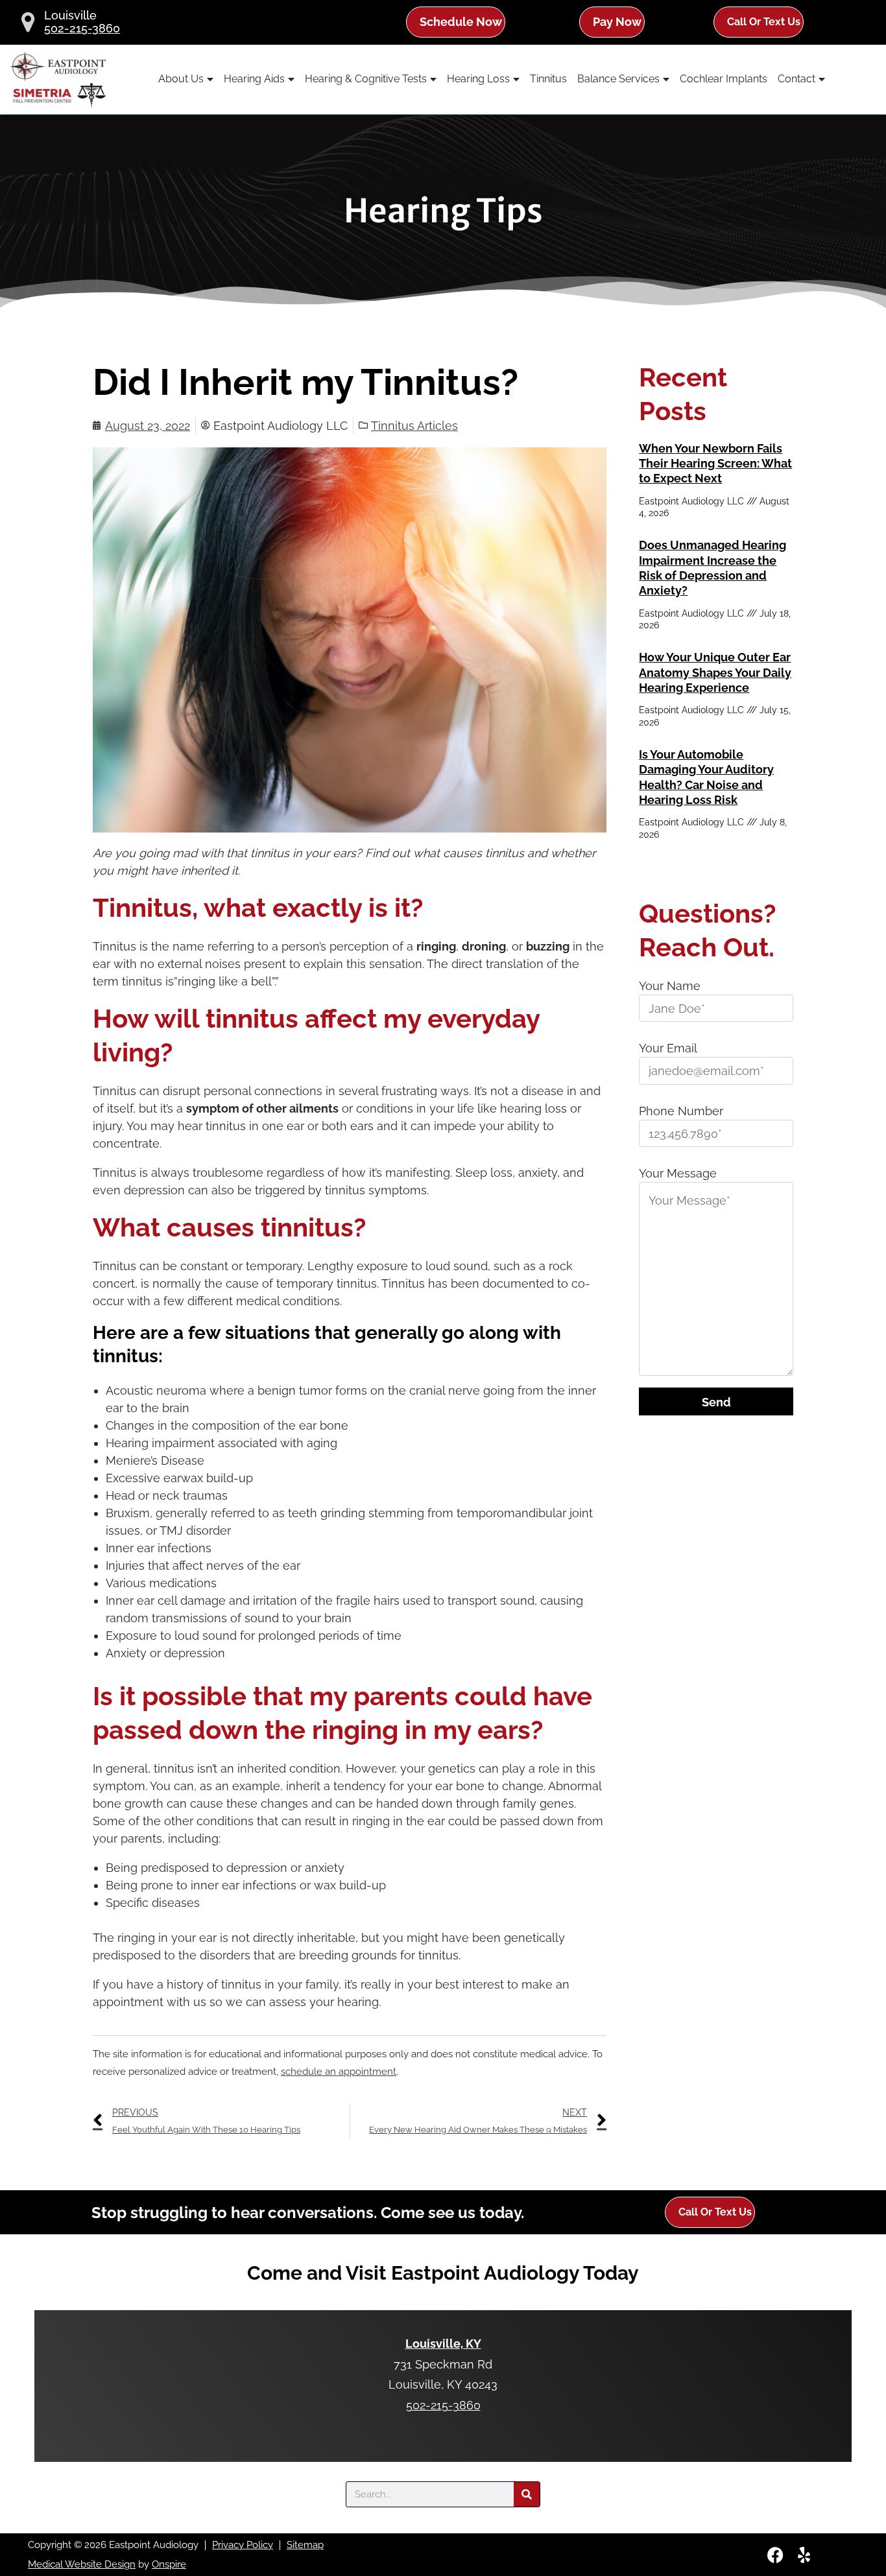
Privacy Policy (243, 2545)
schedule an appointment (339, 2072)
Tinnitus (548, 79)
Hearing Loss (478, 79)
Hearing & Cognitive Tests (366, 79)
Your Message (678, 1173)
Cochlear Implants (724, 79)
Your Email (668, 1048)
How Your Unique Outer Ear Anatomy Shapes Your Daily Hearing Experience (715, 672)
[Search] (527, 2494)
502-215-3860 (82, 29)
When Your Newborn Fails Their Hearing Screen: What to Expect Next (715, 464)
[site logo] (58, 79)
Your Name (670, 986)
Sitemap (305, 2545)
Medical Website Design (82, 2564)
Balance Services (618, 79)
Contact (796, 79)
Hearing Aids (254, 79)
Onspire (169, 2564)
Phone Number (681, 1111)
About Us (181, 79)
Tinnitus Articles (414, 426)
